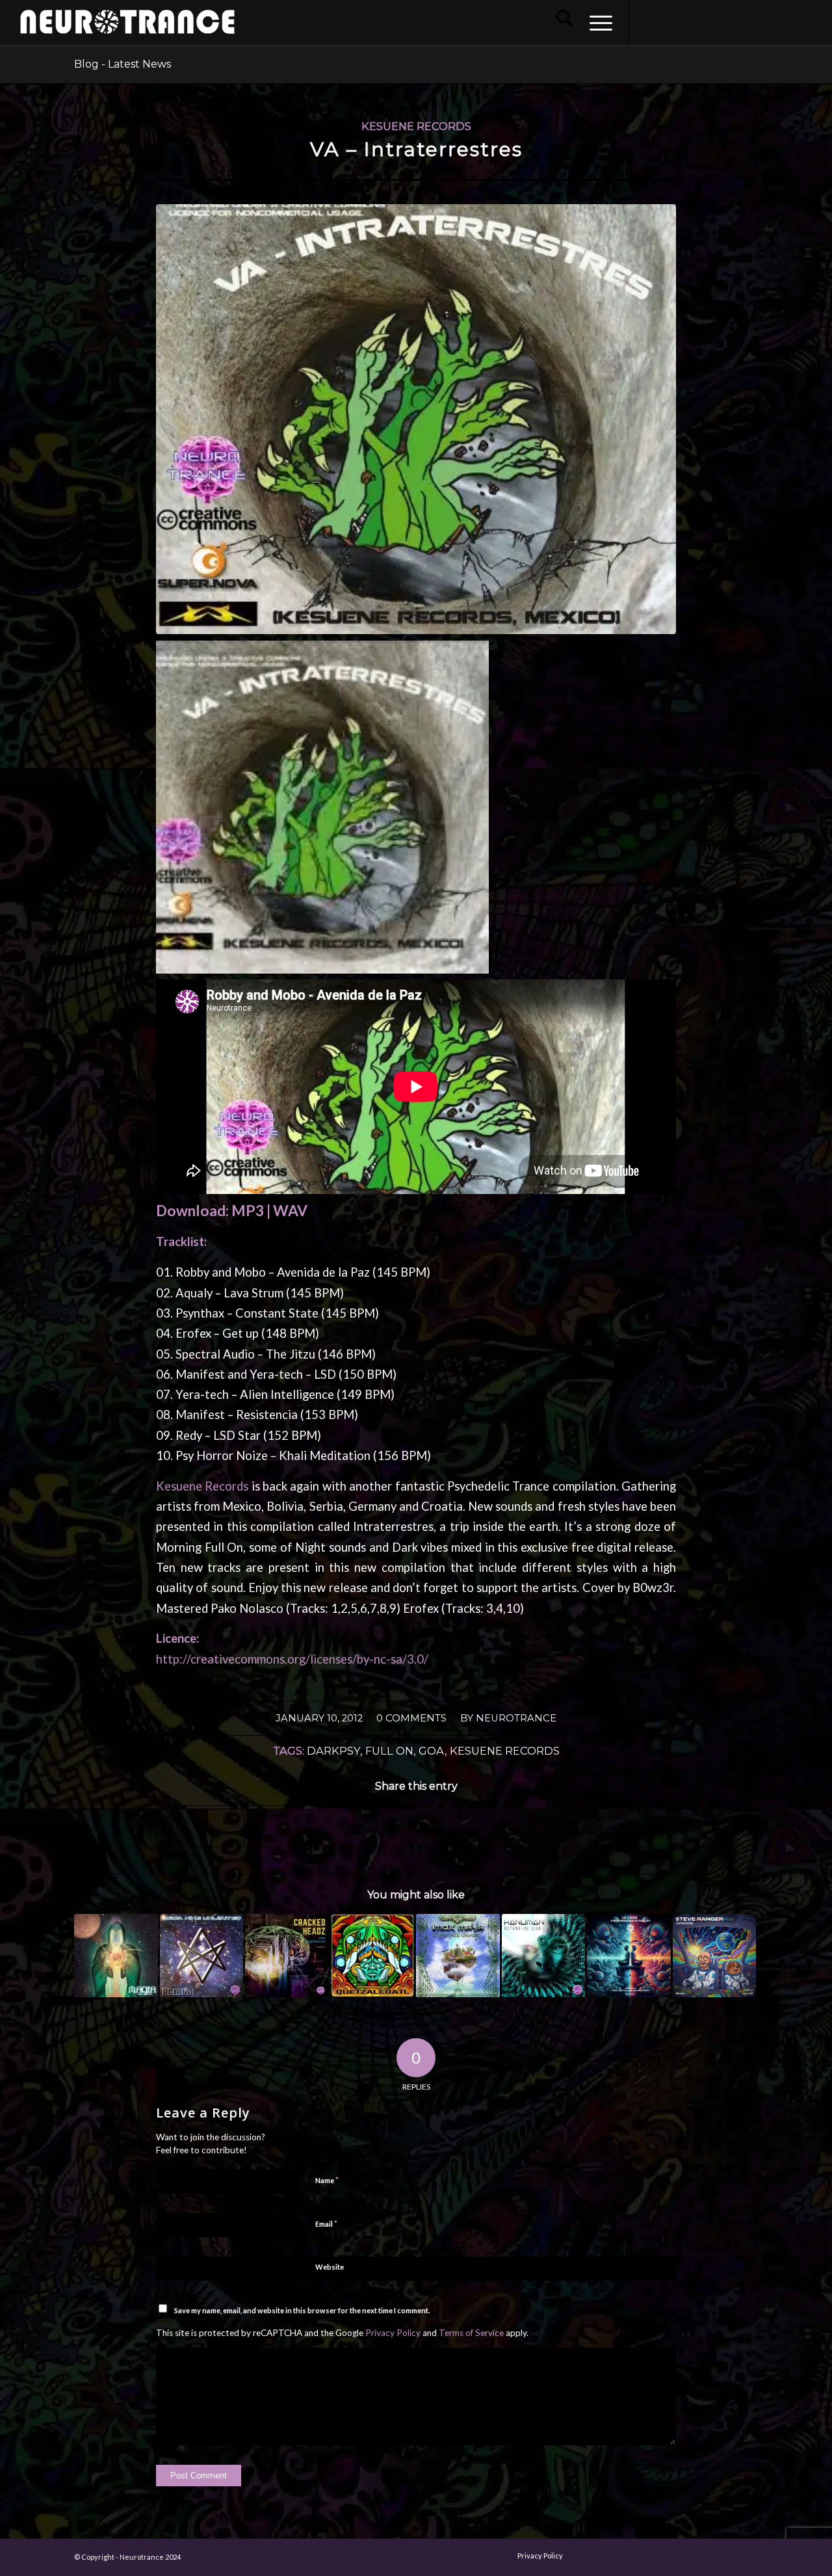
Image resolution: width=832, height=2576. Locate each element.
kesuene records (505, 1751)
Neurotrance (516, 1718)
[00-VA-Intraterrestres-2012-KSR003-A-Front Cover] (416, 419)
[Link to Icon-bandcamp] (805, 22)
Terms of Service (471, 2333)
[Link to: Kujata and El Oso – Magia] (116, 1956)
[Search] (565, 23)
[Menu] (597, 23)
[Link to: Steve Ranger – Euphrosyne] (715, 1956)
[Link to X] (708, 22)
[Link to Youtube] (688, 22)
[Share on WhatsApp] (265, 1826)
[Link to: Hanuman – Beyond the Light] (544, 1956)
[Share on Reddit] (482, 1826)
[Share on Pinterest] (309, 1826)
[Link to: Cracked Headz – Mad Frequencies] (287, 1956)
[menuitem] (565, 23)
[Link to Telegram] (786, 22)
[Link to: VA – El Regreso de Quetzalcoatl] (373, 1956)
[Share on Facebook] (178, 1826)
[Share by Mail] (525, 1826)
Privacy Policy (393, 2333)
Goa (432, 1751)
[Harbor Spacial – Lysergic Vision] (822, 1288)
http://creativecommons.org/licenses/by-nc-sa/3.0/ (292, 1659)
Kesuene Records (416, 126)
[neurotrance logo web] (127, 29)
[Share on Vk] (438, 1826)
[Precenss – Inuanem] (10, 1288)
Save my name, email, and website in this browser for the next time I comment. (302, 2310)
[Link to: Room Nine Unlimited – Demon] (202, 1956)
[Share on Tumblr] (395, 1826)
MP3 (248, 1211)
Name (327, 2180)
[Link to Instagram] (669, 22)
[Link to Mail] (747, 22)
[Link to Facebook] (649, 22)
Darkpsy (333, 1751)
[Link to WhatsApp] (766, 22)
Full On (389, 1751)
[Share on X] (222, 1826)
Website (330, 2267)
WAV (290, 1211)
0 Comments (411, 1718)
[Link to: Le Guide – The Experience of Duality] (629, 1956)
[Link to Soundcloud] (727, 22)
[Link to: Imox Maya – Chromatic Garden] (458, 1956)
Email (326, 2224)
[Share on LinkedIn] (352, 1826)
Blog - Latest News (123, 64)
